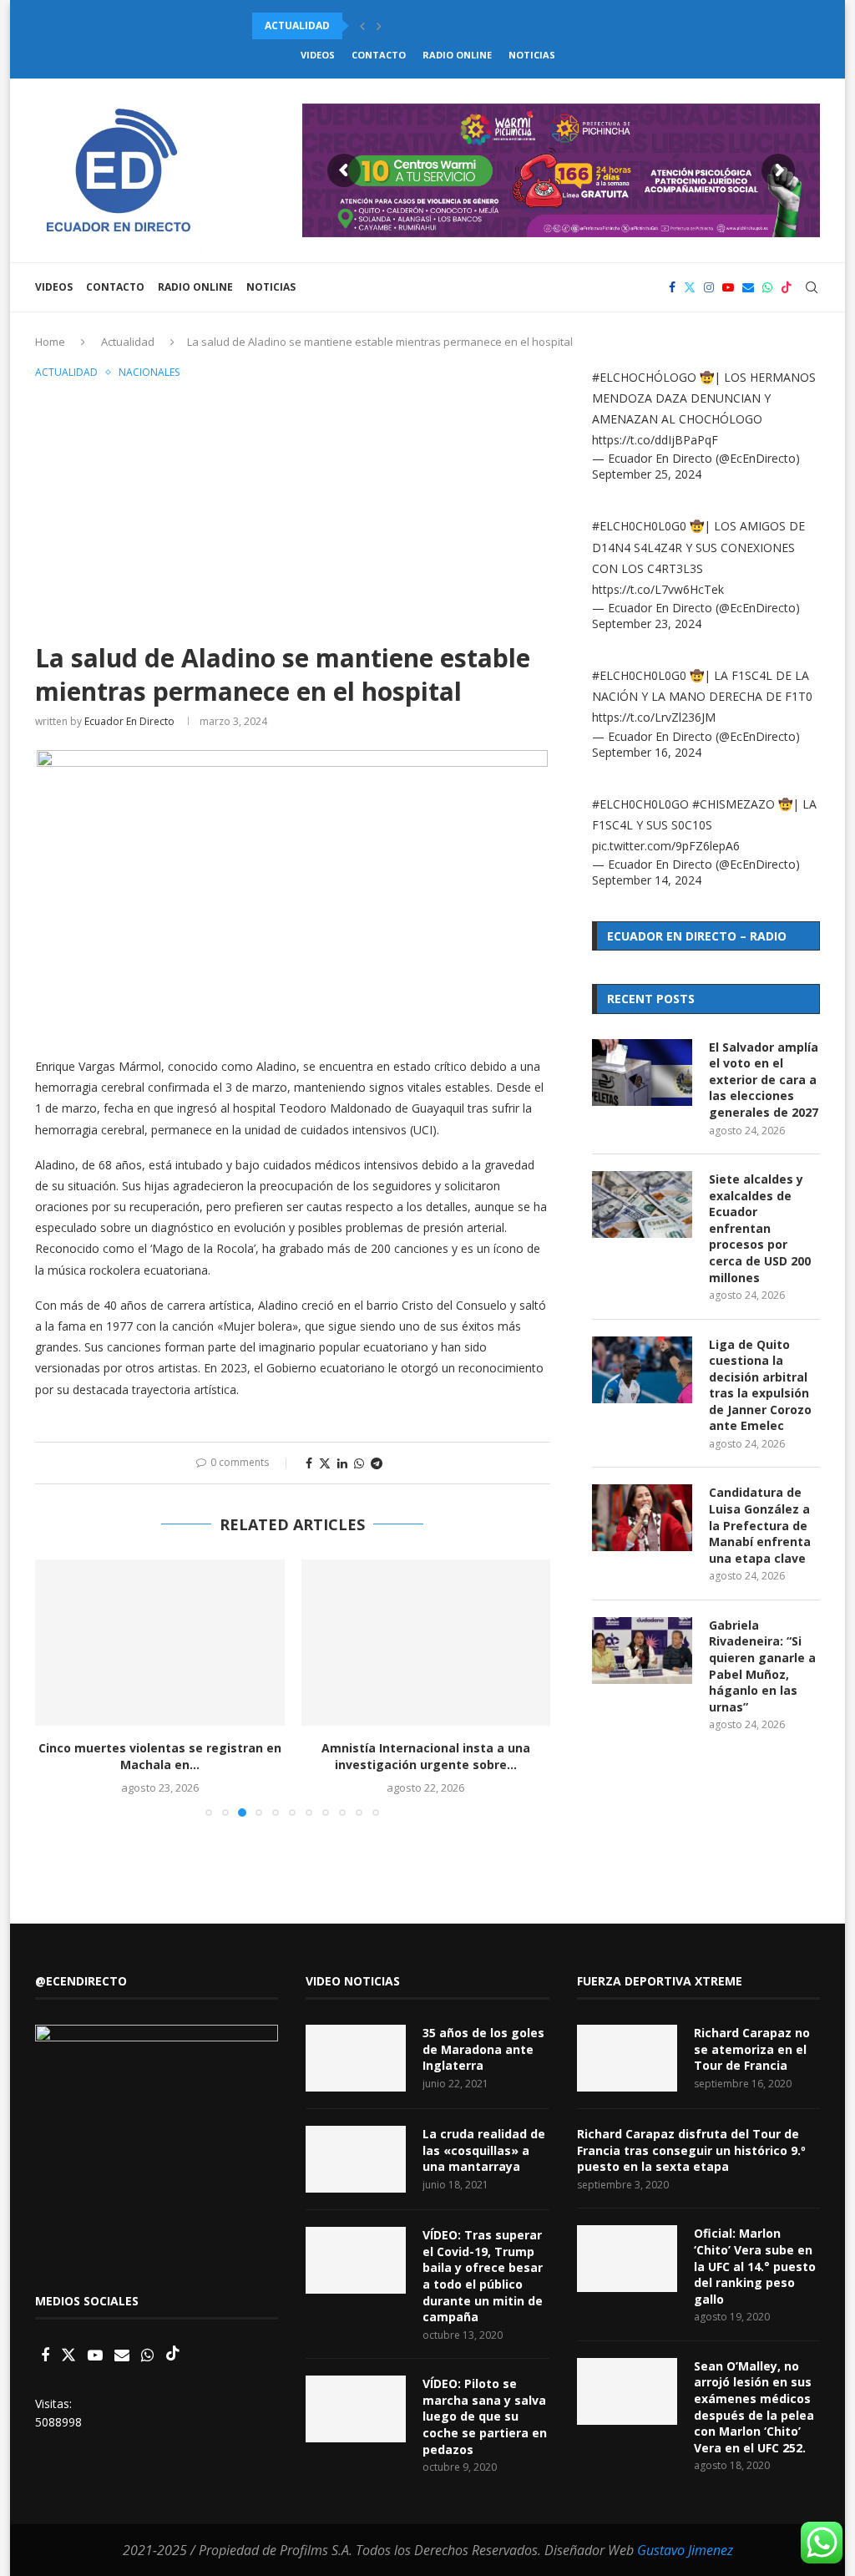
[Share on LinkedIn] (342, 1463)
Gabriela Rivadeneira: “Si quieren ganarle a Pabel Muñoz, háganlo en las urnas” (762, 1666)
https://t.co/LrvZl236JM (654, 717)
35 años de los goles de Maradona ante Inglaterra (483, 2049)
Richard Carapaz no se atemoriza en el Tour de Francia (752, 2049)
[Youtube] (728, 287)
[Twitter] (690, 287)
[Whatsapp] (767, 287)
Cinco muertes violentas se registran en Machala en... (160, 1756)
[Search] (812, 287)
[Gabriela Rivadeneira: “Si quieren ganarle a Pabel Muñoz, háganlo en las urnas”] (642, 1651)
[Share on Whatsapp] (359, 1463)
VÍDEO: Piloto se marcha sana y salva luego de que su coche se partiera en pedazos (485, 2416)
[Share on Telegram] (377, 1463)
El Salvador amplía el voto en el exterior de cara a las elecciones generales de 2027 (764, 1080)
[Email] (748, 287)
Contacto (379, 55)
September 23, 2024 (647, 624)
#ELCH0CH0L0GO (640, 804)
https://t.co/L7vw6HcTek (658, 589)
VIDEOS (318, 55)
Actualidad (128, 342)
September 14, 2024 (647, 880)
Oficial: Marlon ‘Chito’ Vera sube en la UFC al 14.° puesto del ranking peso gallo (755, 2266)
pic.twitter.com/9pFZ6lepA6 (666, 846)
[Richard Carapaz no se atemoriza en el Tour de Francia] (627, 2058)
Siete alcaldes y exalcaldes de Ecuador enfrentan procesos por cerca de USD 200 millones (760, 1228)
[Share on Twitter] (325, 1463)
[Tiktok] (787, 287)
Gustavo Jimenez (685, 2550)
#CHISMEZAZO (734, 804)
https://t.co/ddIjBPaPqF (655, 440)
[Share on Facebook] (309, 1463)
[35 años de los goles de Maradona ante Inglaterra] (356, 2058)
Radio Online (457, 55)
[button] (362, 26)
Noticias (532, 55)
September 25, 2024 (647, 474)
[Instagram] (709, 287)
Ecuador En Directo (129, 721)
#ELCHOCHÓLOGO (644, 377)
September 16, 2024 (647, 752)
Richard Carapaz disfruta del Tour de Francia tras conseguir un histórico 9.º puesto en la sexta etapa (691, 2150)
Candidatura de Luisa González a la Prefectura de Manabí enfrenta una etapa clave (760, 1525)
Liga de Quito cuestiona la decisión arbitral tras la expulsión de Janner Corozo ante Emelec (760, 1385)
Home (50, 342)
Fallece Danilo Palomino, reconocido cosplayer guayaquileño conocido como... (488, 25)
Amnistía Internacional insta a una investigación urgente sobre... (426, 1756)
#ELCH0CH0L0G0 (639, 526)
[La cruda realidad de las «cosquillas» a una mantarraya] (356, 2159)
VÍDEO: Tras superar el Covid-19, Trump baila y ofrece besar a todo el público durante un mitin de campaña (483, 2276)
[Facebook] (672, 287)
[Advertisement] (293, 508)
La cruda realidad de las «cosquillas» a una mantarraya (484, 2150)
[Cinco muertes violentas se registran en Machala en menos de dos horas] (160, 1643)
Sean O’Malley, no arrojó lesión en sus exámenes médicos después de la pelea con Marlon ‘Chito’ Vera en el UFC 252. (754, 2407)
